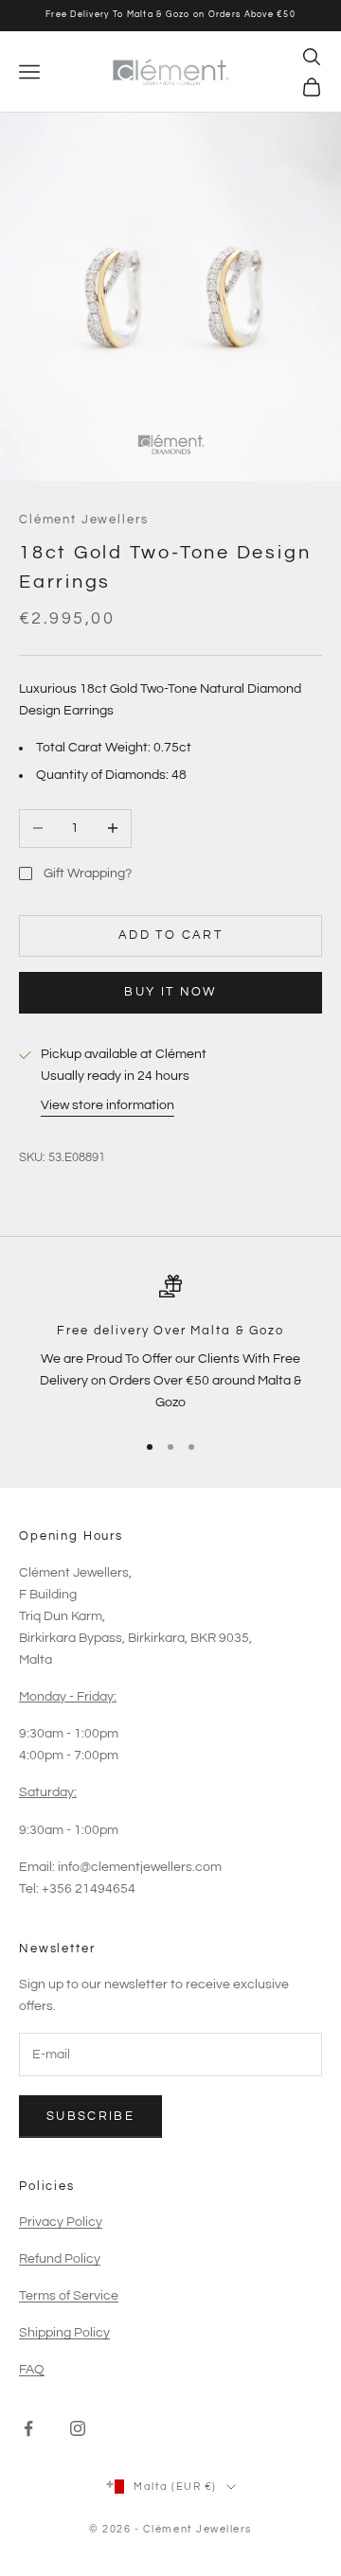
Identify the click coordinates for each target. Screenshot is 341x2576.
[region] (170, 1345)
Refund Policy (60, 2259)
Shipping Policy (64, 2333)
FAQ (32, 2370)
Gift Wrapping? (88, 873)
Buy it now (170, 992)
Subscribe (90, 2116)
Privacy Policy (61, 2222)
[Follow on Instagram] (78, 2428)
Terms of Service (69, 2296)
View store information (108, 1105)
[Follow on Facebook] (28, 2428)
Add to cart (170, 935)
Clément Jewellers (83, 520)
